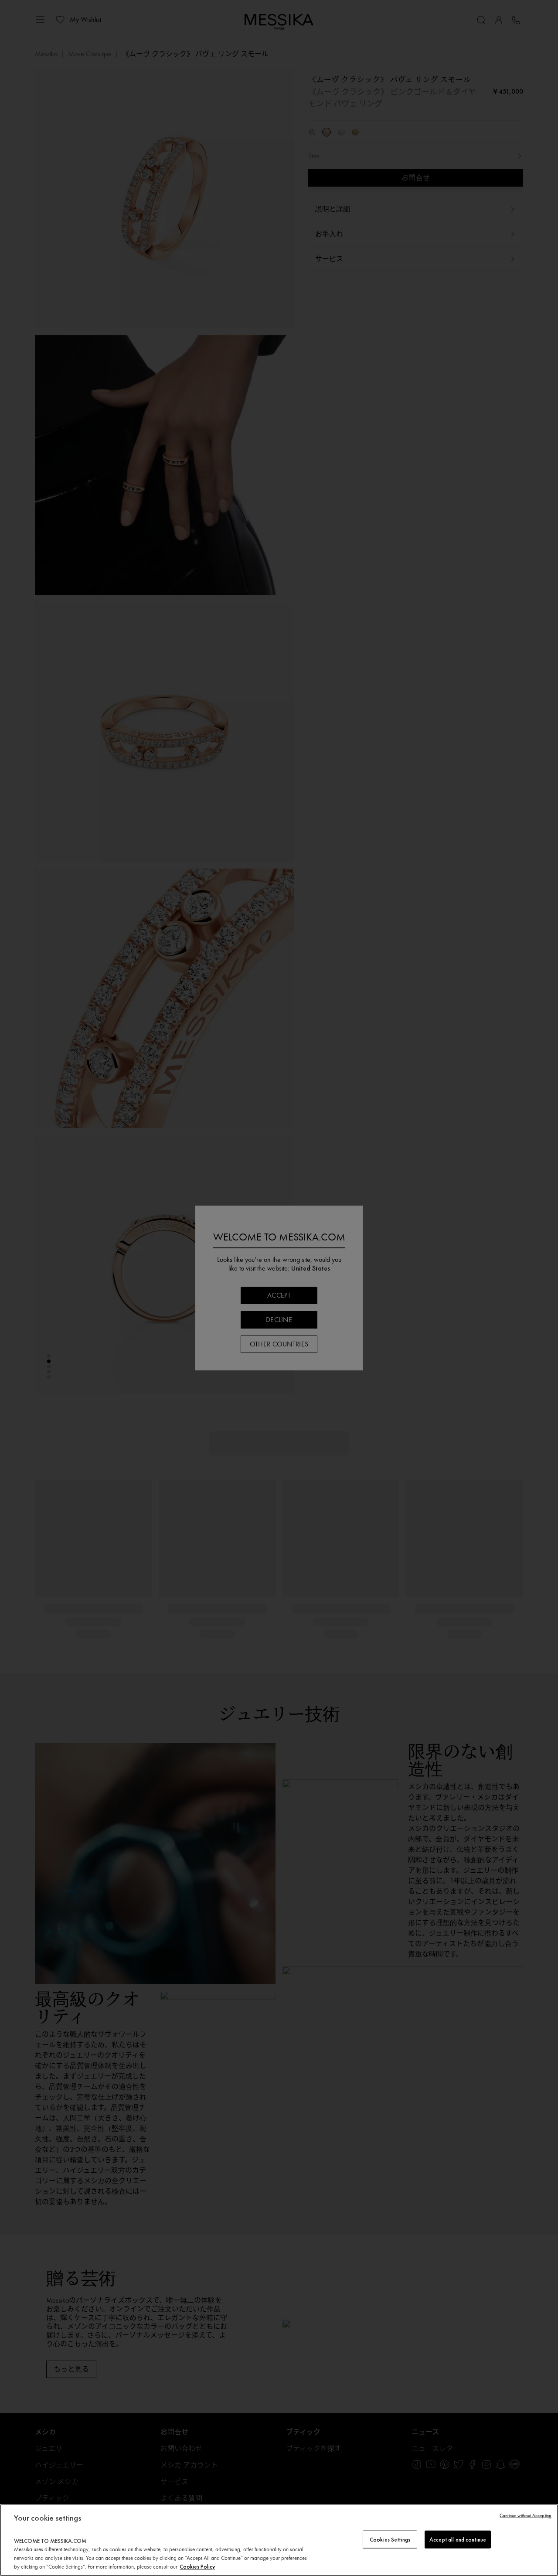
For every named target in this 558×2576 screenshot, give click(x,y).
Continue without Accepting (526, 2516)
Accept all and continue (458, 2539)
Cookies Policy (197, 2567)
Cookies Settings (390, 2539)
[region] (279, 2540)
